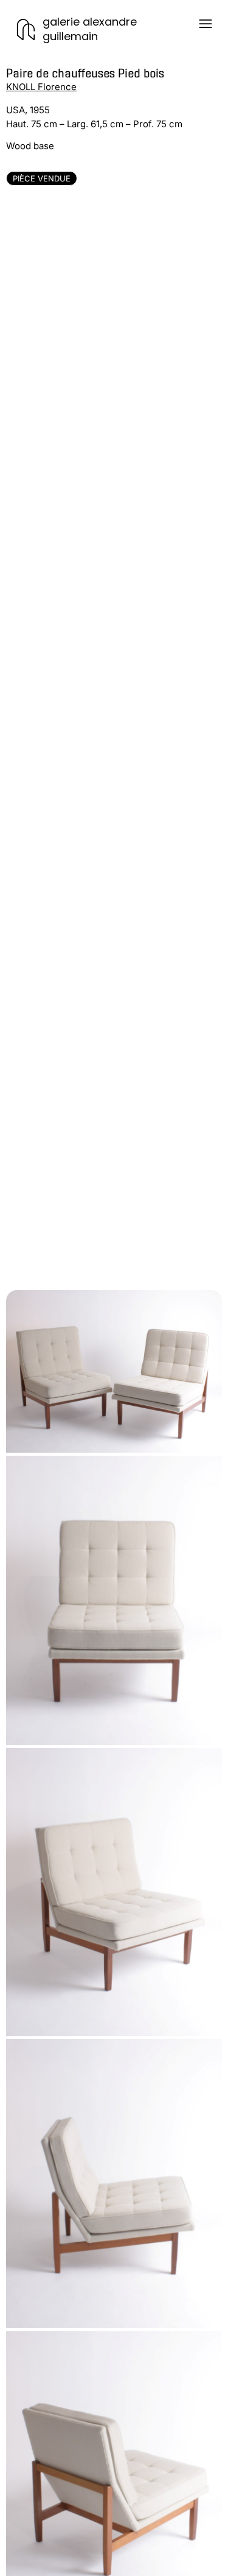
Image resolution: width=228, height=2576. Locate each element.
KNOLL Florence (41, 87)
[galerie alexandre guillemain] (26, 30)
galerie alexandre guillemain (90, 29)
